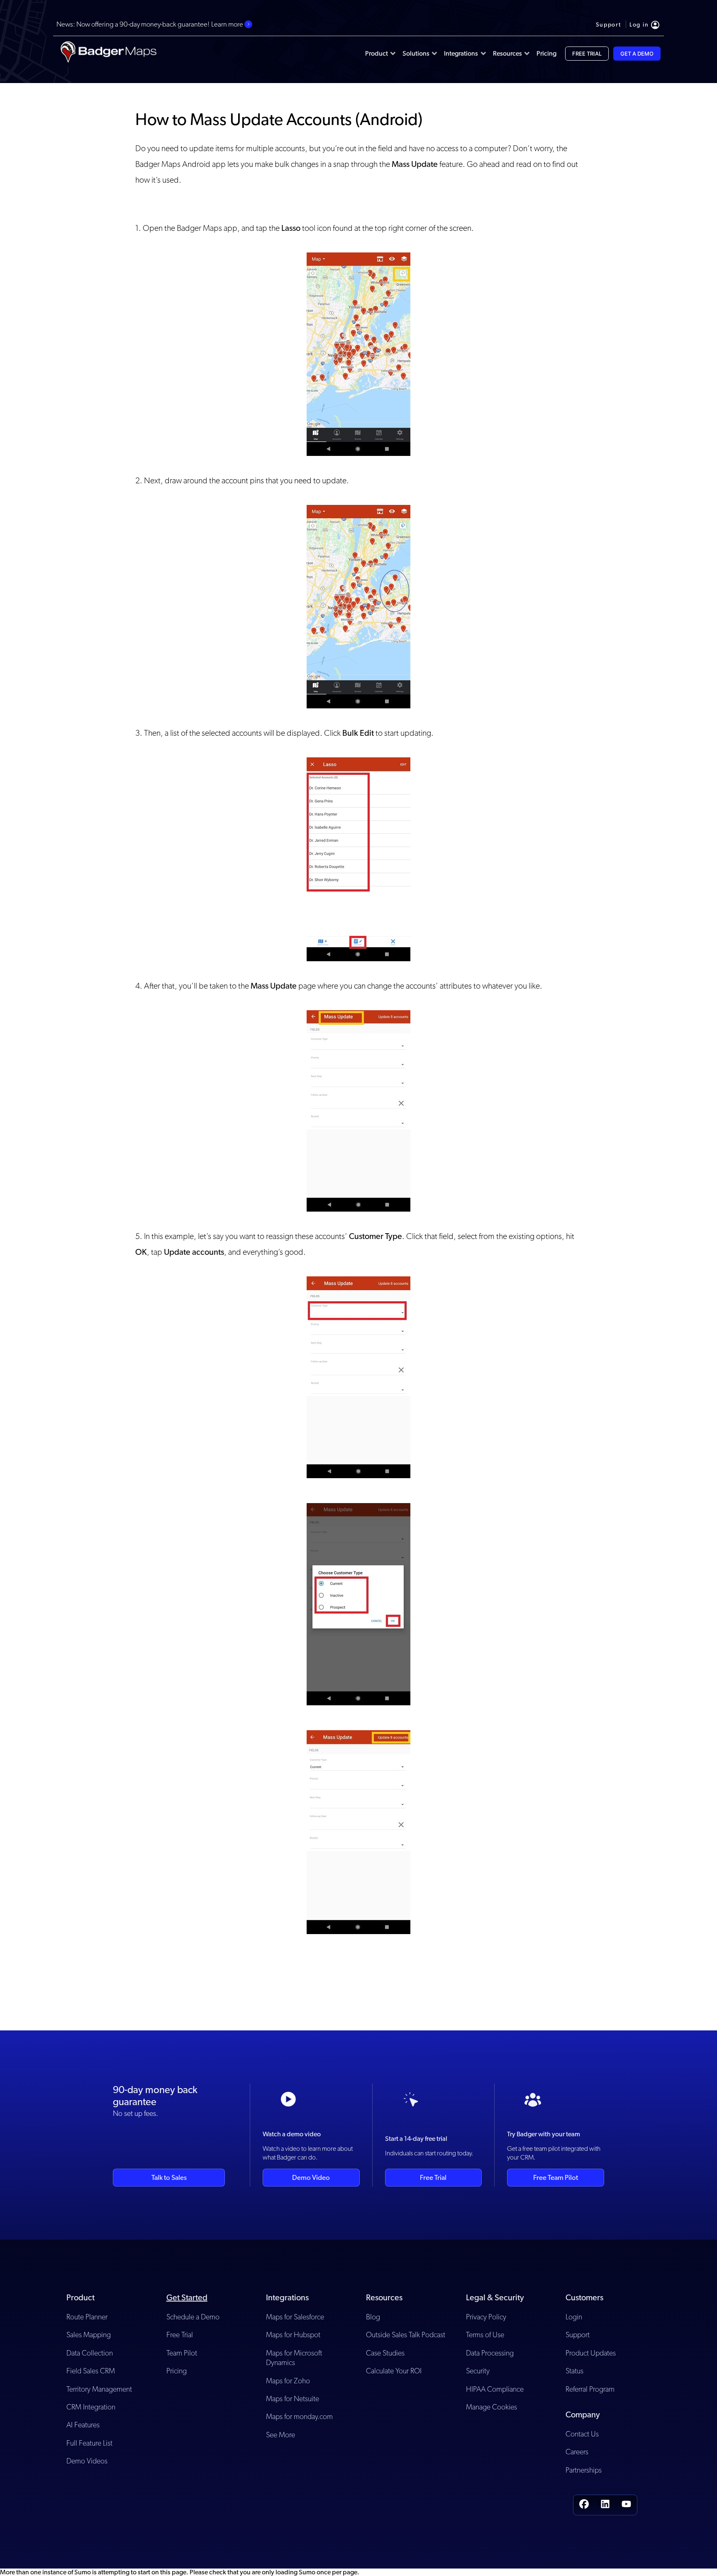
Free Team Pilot (556, 2177)
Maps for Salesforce (295, 2317)
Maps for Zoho (288, 2381)
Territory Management (99, 2389)
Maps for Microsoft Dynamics (294, 2358)
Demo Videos (87, 2461)
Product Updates (591, 2353)
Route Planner (87, 2317)
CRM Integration (91, 2407)
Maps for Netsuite (293, 2398)
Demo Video (311, 2177)
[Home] (108, 54)
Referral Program (590, 2389)
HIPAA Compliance (495, 2389)
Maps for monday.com (299, 2416)
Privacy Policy (486, 2317)
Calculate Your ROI (394, 2371)
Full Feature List (89, 2443)
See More (280, 2435)
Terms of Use (485, 2335)
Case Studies (385, 2353)
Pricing (177, 2371)
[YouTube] (626, 2505)
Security (478, 2371)
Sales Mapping (89, 2335)
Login (574, 2317)
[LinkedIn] (605, 2505)
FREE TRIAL (587, 54)
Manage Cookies (491, 2407)
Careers (577, 2452)
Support (578, 2335)
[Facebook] (584, 2505)
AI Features (83, 2425)
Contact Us (582, 2434)
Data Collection (90, 2353)
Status (574, 2371)
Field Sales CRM (91, 2371)
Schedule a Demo (193, 2317)
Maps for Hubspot (293, 2335)
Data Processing (490, 2353)
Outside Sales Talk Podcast (406, 2335)
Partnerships (584, 2470)
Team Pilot (182, 2353)
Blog (373, 2317)
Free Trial (433, 2177)
